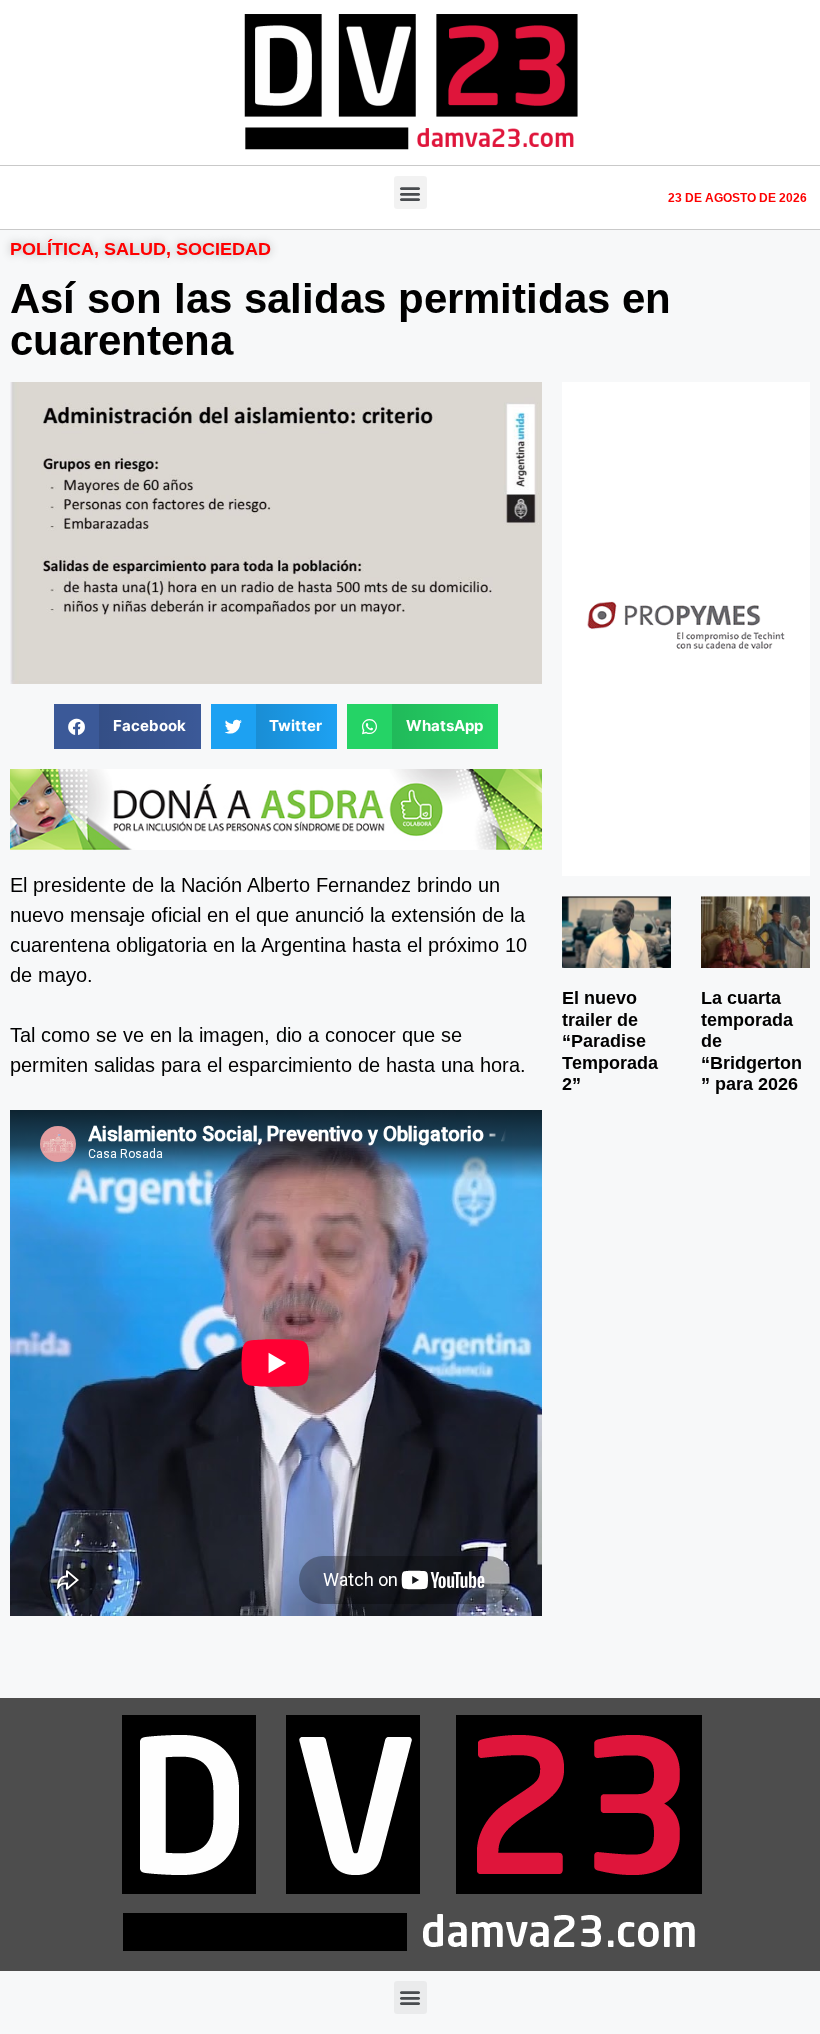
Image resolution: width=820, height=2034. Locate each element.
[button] (410, 192)
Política (52, 249)
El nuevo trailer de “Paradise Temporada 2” (610, 1041)
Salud (135, 249)
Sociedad (223, 249)
